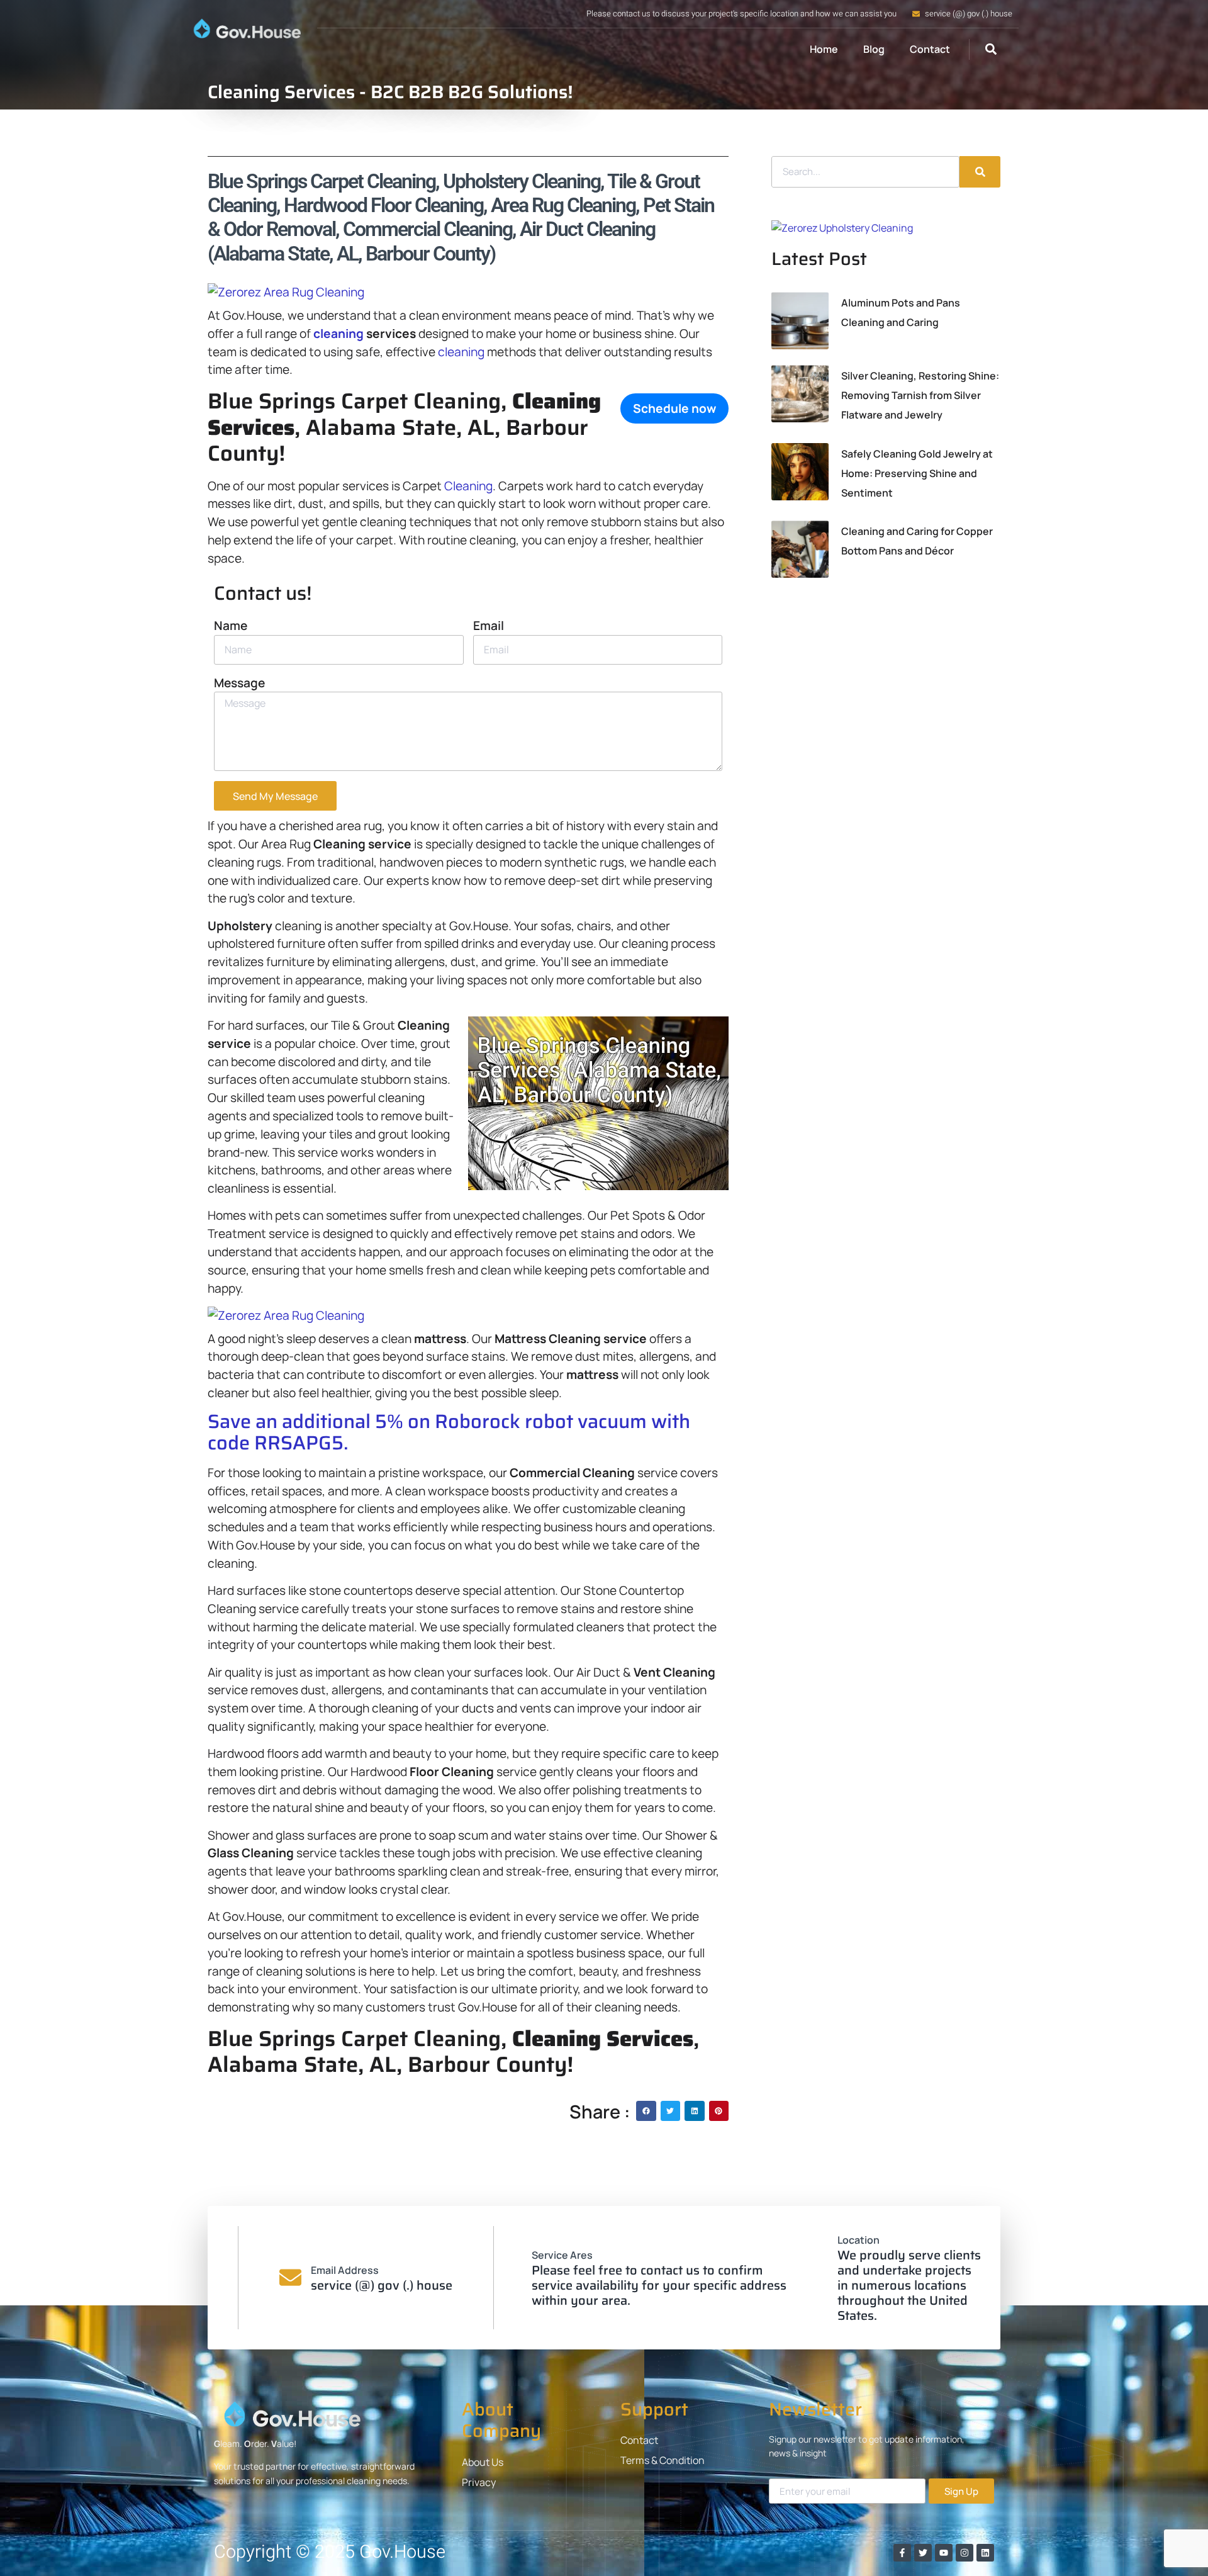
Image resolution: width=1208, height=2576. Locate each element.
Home (824, 49)
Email (489, 626)
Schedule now (674, 408)
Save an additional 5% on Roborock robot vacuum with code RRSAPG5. (449, 1432)
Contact (930, 49)
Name (231, 626)
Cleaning (468, 486)
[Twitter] (923, 2553)
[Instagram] (965, 2553)
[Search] (980, 172)
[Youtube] (944, 2553)
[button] (991, 49)
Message (239, 683)
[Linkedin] (985, 2553)
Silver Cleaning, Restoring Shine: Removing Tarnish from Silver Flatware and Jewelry (920, 395)
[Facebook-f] (902, 2553)
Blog (874, 49)
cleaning (338, 334)
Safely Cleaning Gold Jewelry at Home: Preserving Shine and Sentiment (917, 473)
